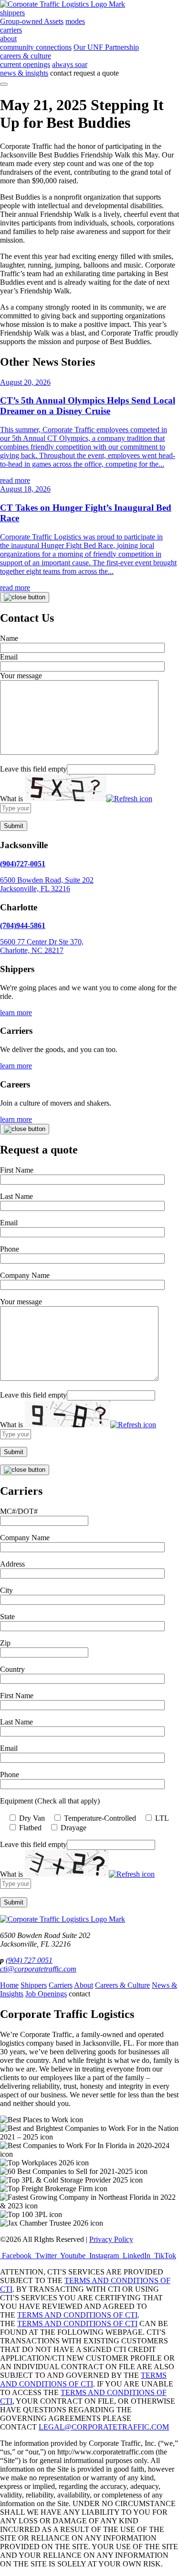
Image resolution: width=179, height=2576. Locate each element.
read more (15, 480)
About (84, 1985)
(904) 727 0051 (29, 1960)
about (8, 39)
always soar (70, 64)
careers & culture (26, 56)
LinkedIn (137, 2256)
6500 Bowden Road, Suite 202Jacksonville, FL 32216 (47, 884)
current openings (25, 64)
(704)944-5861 (23, 925)
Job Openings (46, 1994)
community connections (36, 47)
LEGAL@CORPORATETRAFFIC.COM (104, 2427)
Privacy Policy (111, 2239)
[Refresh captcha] (129, 799)
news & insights (24, 73)
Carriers (61, 1985)
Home (9, 1985)
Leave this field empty (33, 769)
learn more (16, 1013)
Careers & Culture (122, 1985)
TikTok (164, 2256)
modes (75, 21)
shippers (12, 13)
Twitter (46, 2256)
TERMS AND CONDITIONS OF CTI (77, 2315)
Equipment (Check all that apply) (50, 1801)
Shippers (34, 1985)
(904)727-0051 (23, 864)
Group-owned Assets (32, 21)
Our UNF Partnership (106, 47)
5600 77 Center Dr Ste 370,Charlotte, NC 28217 (42, 946)
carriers (11, 30)
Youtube (73, 2256)
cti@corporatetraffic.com (38, 1969)
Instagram (104, 2256)
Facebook (17, 2256)
